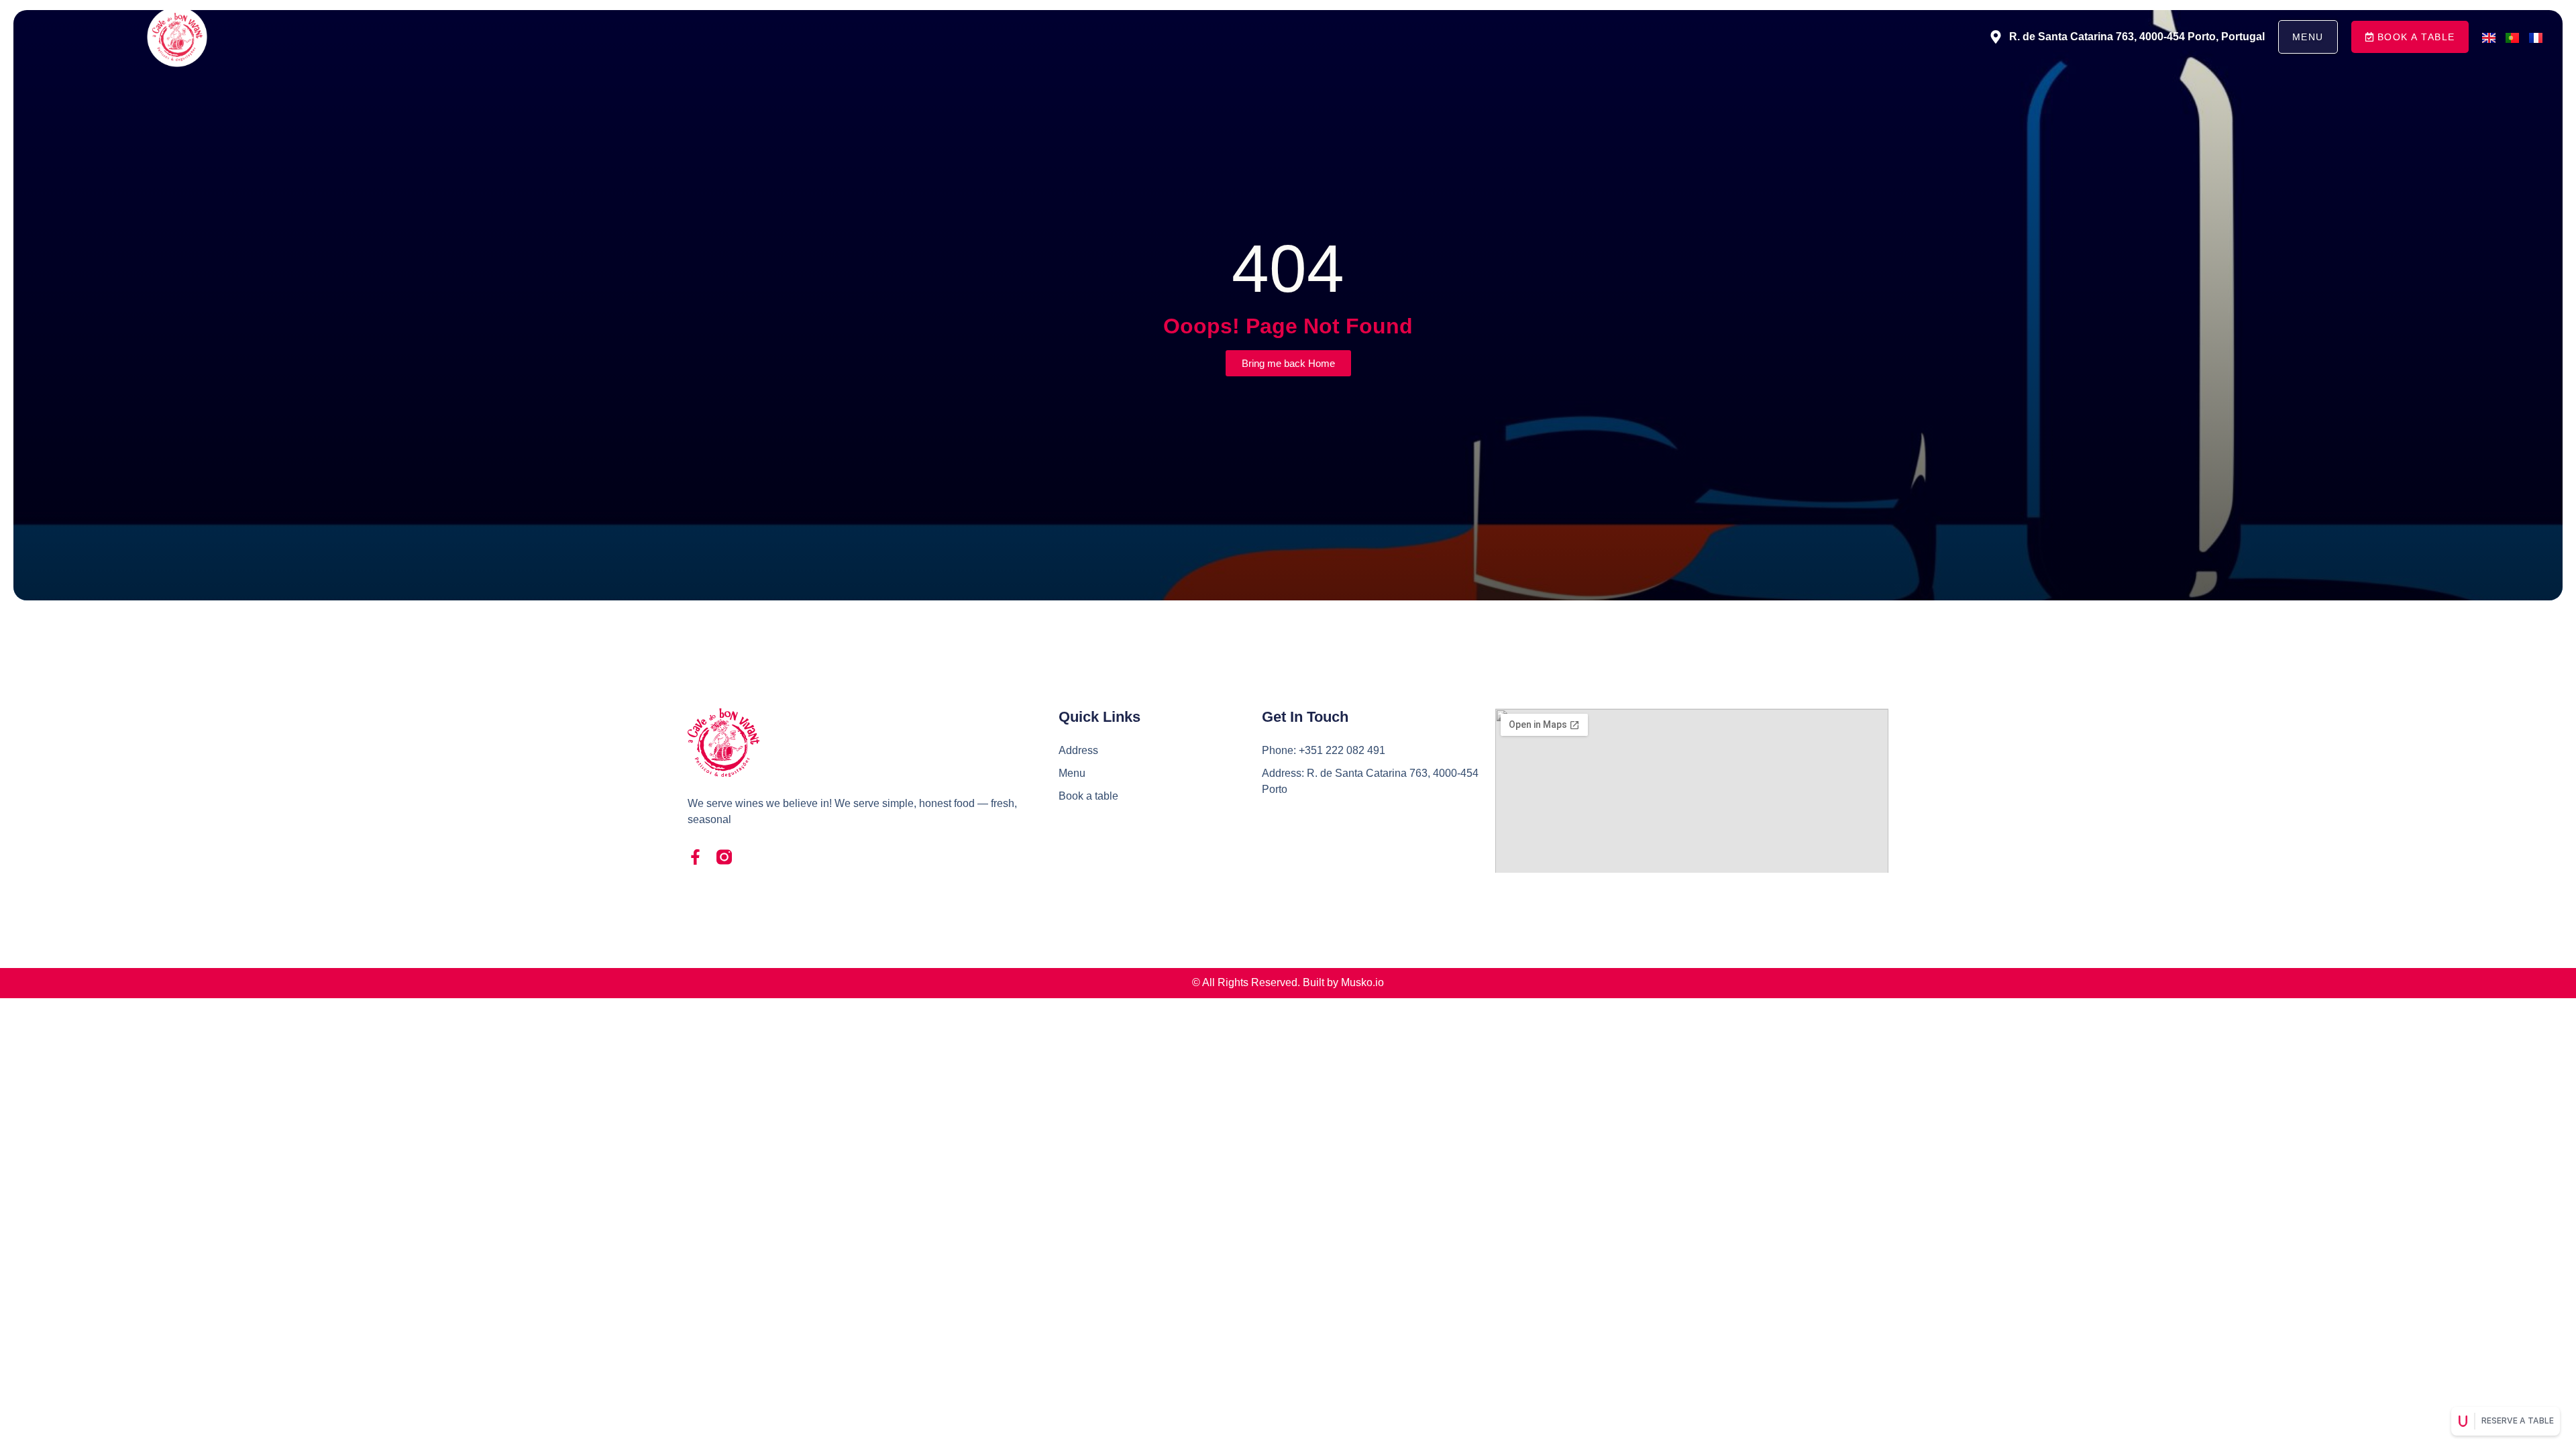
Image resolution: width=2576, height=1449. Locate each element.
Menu (1072, 773)
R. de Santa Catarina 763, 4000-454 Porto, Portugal (2137, 37)
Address (1078, 750)
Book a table (1088, 796)
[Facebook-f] (695, 857)
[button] (2410, 37)
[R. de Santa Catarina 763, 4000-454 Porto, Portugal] (1996, 37)
